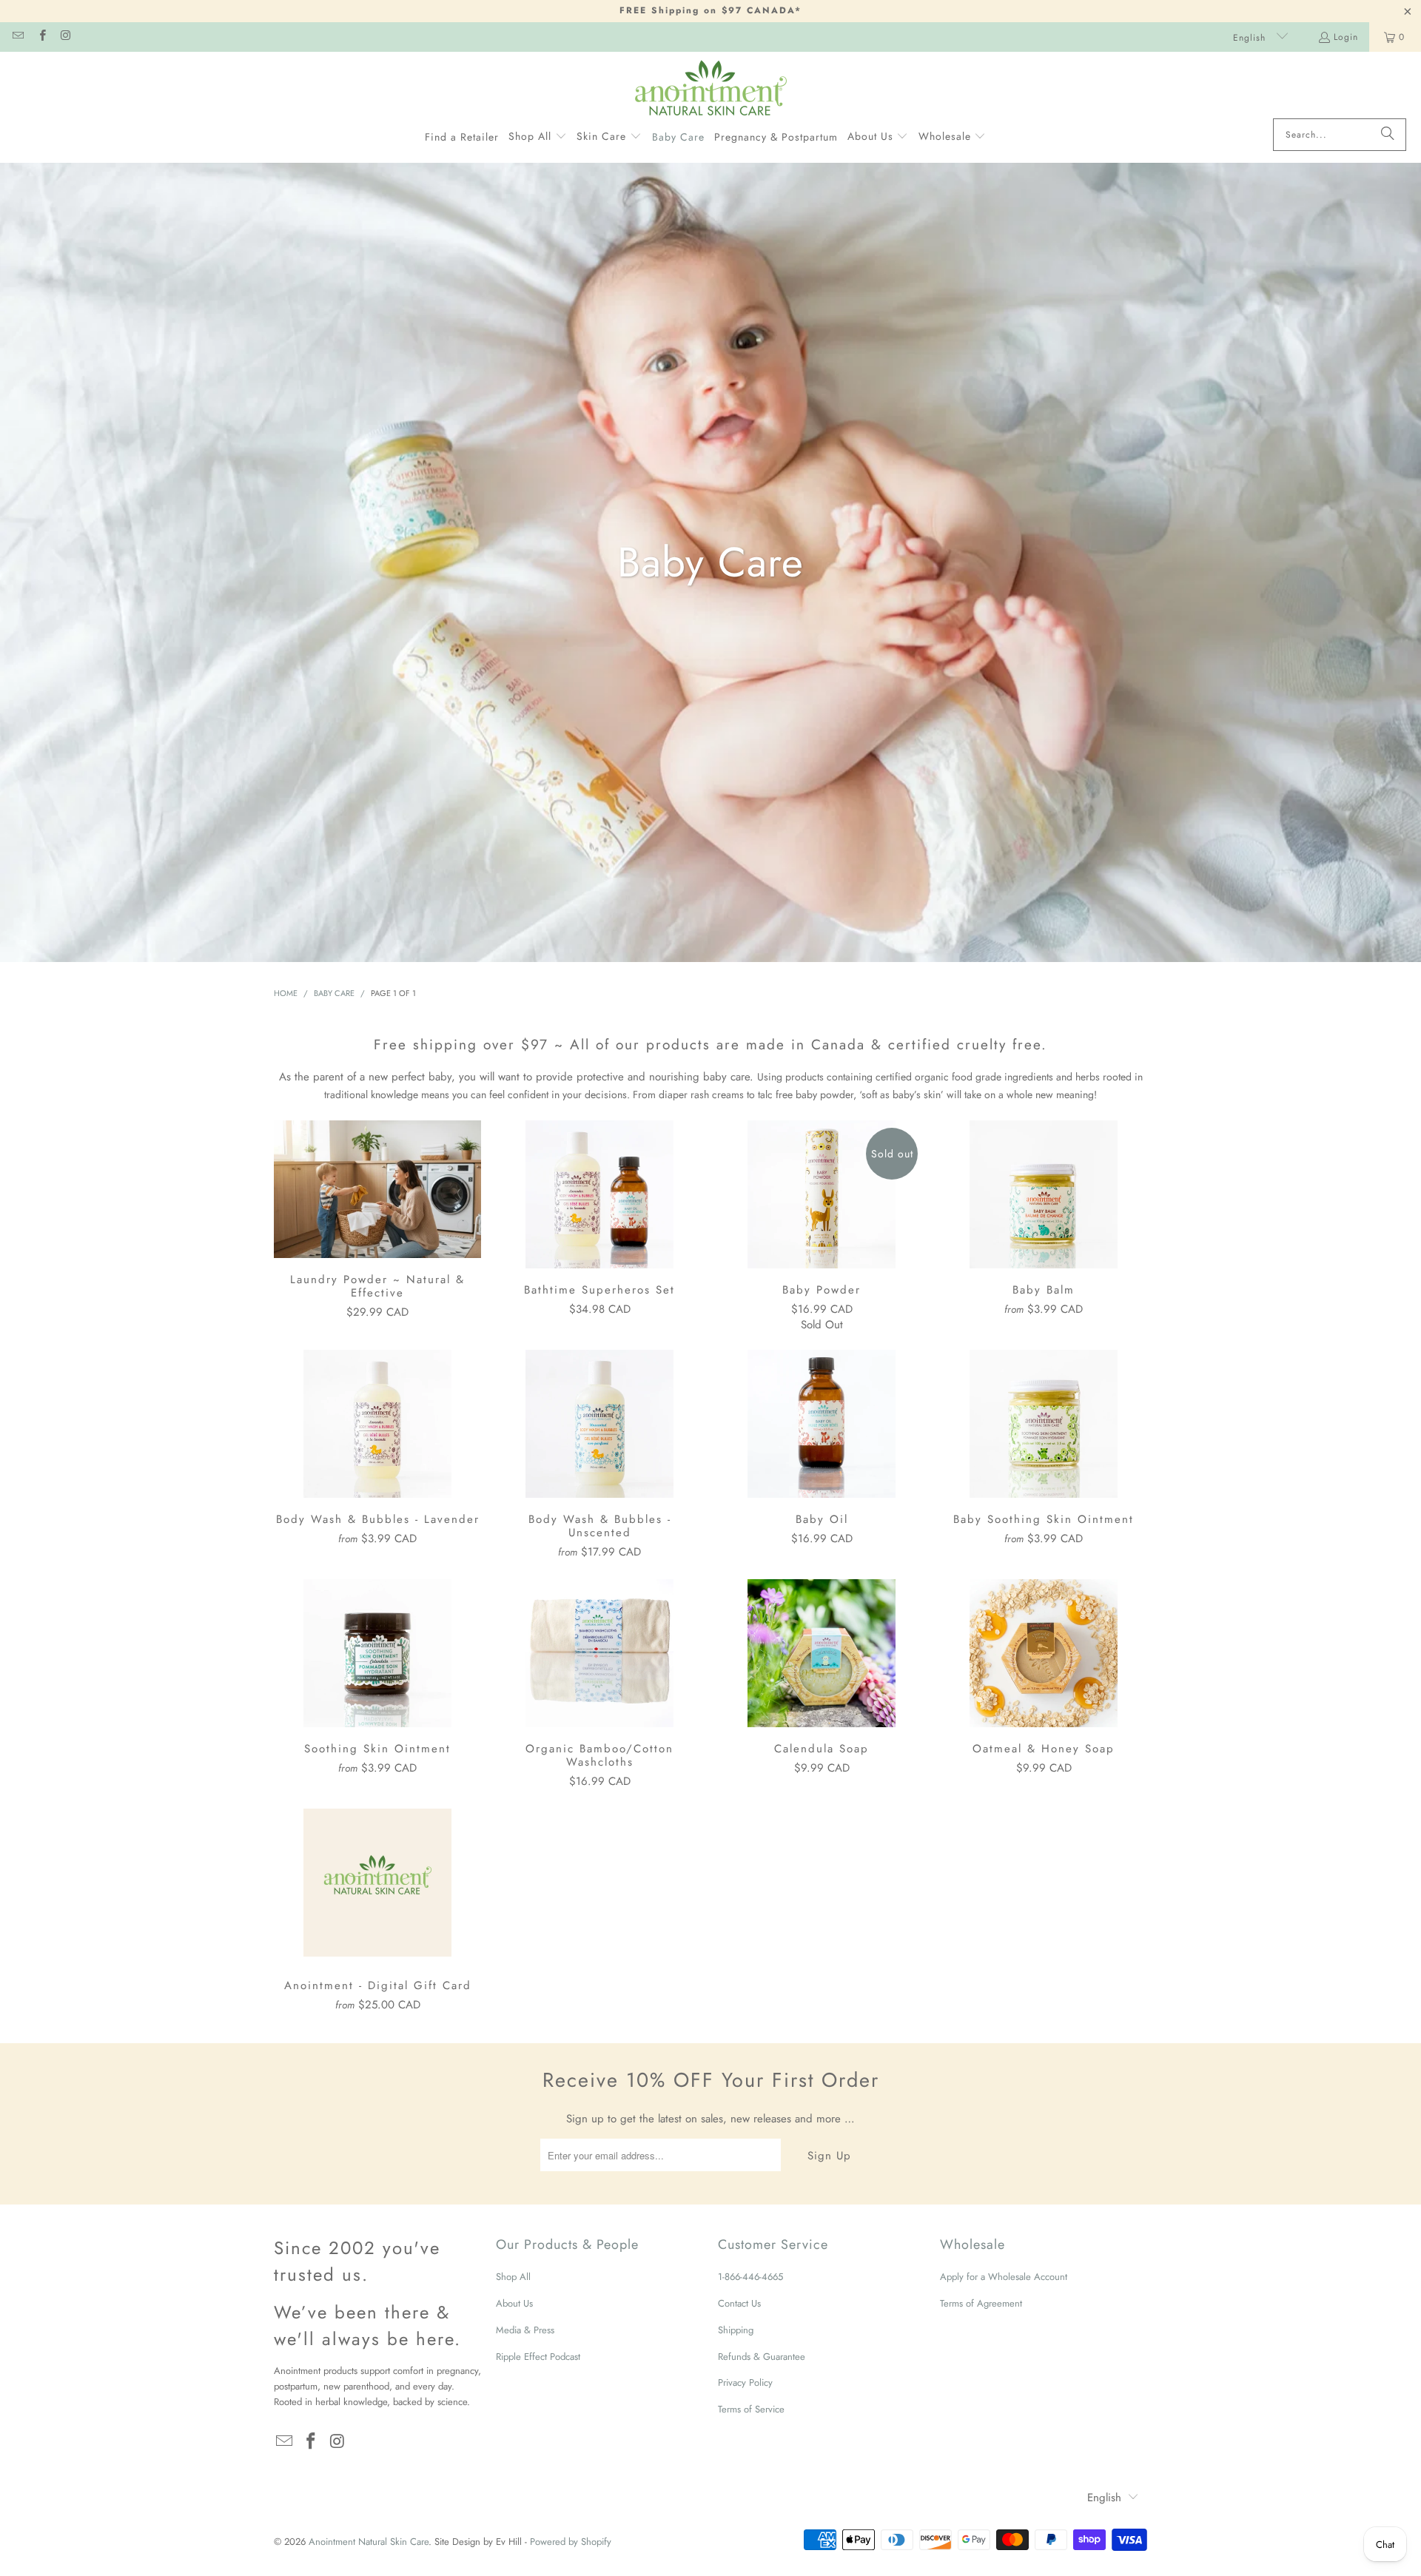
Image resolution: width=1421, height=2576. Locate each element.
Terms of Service (751, 2409)
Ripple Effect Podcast (538, 2357)
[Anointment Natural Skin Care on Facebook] (41, 37)
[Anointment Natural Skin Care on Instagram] (65, 37)
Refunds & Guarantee (762, 2357)
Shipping (736, 2330)
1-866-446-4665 (750, 2277)
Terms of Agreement (981, 2303)
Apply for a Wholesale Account (1004, 2277)
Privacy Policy (745, 2382)
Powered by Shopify (571, 2542)
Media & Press (525, 2330)
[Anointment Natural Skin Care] (711, 89)
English (1251, 38)
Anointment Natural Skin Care (369, 2542)
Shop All (513, 2277)
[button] (538, 137)
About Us (514, 2303)
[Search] (1388, 135)
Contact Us (739, 2303)
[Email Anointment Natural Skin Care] (17, 37)
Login (1346, 37)
